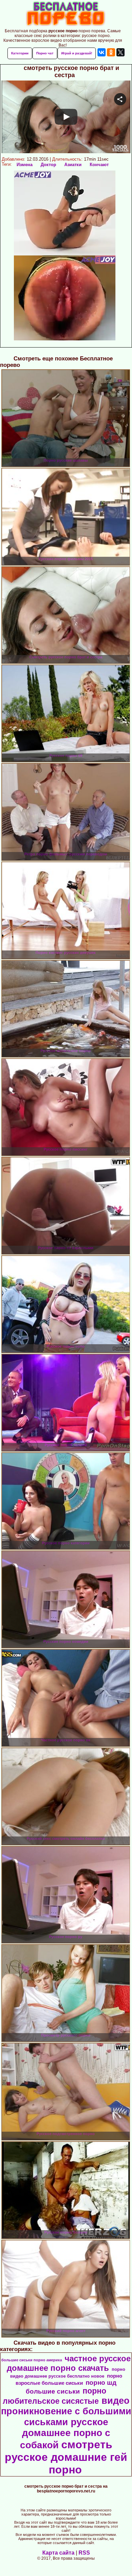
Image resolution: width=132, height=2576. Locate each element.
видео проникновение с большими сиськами (66, 2411)
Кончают (99, 165)
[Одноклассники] (111, 52)
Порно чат (45, 53)
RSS (84, 2553)
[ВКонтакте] (102, 52)
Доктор (48, 165)
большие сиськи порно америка (32, 2360)
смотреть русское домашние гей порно (66, 2457)
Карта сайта (58, 2553)
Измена (25, 165)
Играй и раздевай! (77, 53)
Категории (20, 53)
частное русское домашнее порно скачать (69, 2363)
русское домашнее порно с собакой (65, 2433)
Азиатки (73, 165)
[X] (120, 52)
